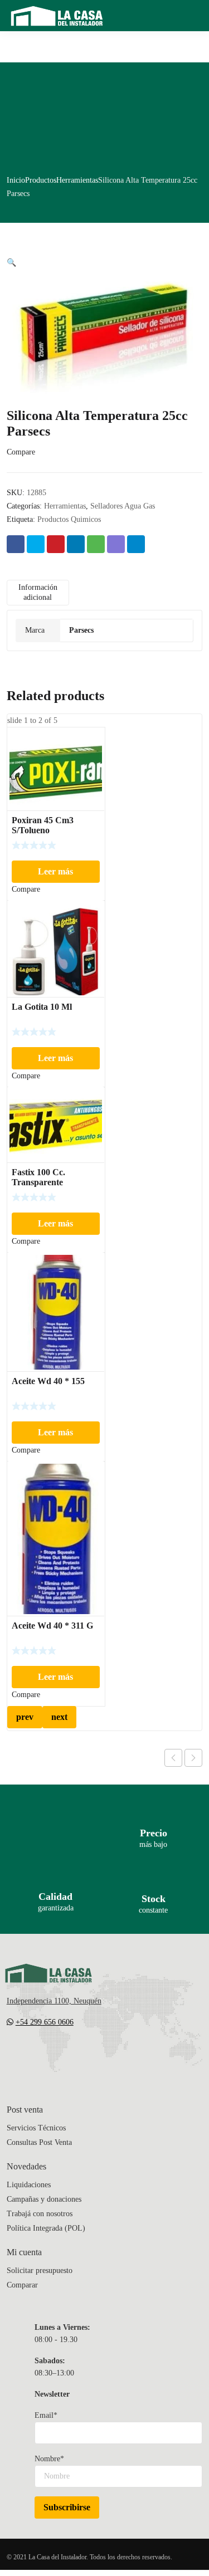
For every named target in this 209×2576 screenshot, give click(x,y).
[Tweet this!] (36, 544)
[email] (11, 2055)
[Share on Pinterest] (56, 544)
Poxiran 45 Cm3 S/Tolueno (43, 825)
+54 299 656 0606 (45, 2022)
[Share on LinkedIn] (76, 544)
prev (25, 1717)
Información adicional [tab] (38, 592)
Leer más (55, 871)
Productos (41, 180)
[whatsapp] (78, 2055)
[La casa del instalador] (57, 16)
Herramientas (77, 180)
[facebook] (33, 2055)
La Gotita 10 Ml (42, 1007)
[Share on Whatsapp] (96, 544)
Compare (21, 452)
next (59, 1717)
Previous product (173, 1758)
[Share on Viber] (116, 544)
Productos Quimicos (69, 519)
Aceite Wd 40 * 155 (48, 1381)
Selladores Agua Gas (123, 506)
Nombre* (49, 2459)
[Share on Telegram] (136, 544)
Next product (193, 1758)
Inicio (16, 180)
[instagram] (56, 2055)
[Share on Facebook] (16, 544)
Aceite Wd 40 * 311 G (52, 1626)
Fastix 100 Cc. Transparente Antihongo (38, 1182)
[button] (11, 263)
